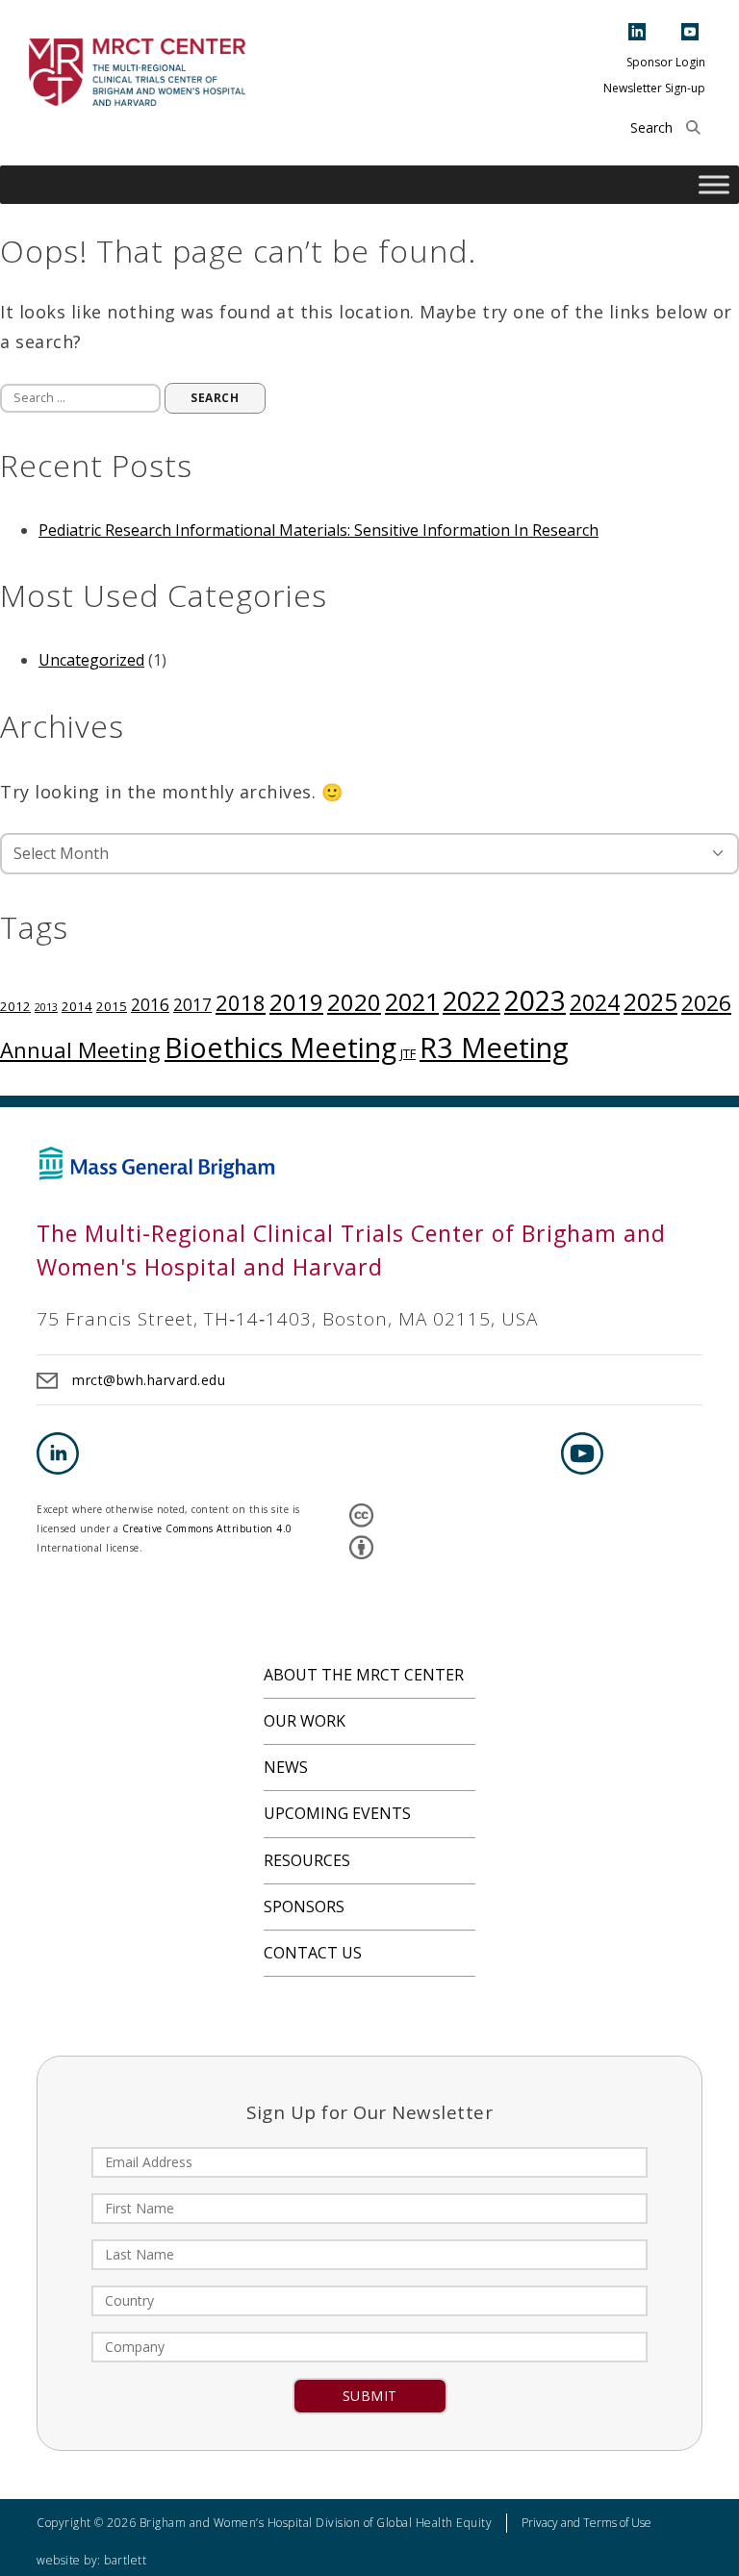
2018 (241, 1003)
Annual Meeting (80, 1050)
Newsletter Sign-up (654, 88)
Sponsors (304, 1907)
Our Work (305, 1721)
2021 (412, 1001)
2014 (77, 1006)
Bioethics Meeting (280, 1047)
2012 (15, 1006)
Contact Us (313, 1953)
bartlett (125, 2560)
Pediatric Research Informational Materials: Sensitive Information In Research (319, 530)
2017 (192, 1004)
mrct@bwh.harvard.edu (149, 1380)
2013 (46, 1007)
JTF (408, 1053)
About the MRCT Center (364, 1675)
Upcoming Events (337, 1813)
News (286, 1767)
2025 (650, 1002)
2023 (535, 1000)
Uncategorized (91, 660)
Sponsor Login (666, 62)
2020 (354, 1002)
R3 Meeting (494, 1048)
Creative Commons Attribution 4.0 (207, 1528)
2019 (296, 1002)
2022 (471, 1001)
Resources (307, 1860)
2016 (150, 1004)
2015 (112, 1006)
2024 (595, 1002)
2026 (706, 1003)
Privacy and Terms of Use (586, 2523)
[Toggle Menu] (714, 185)
